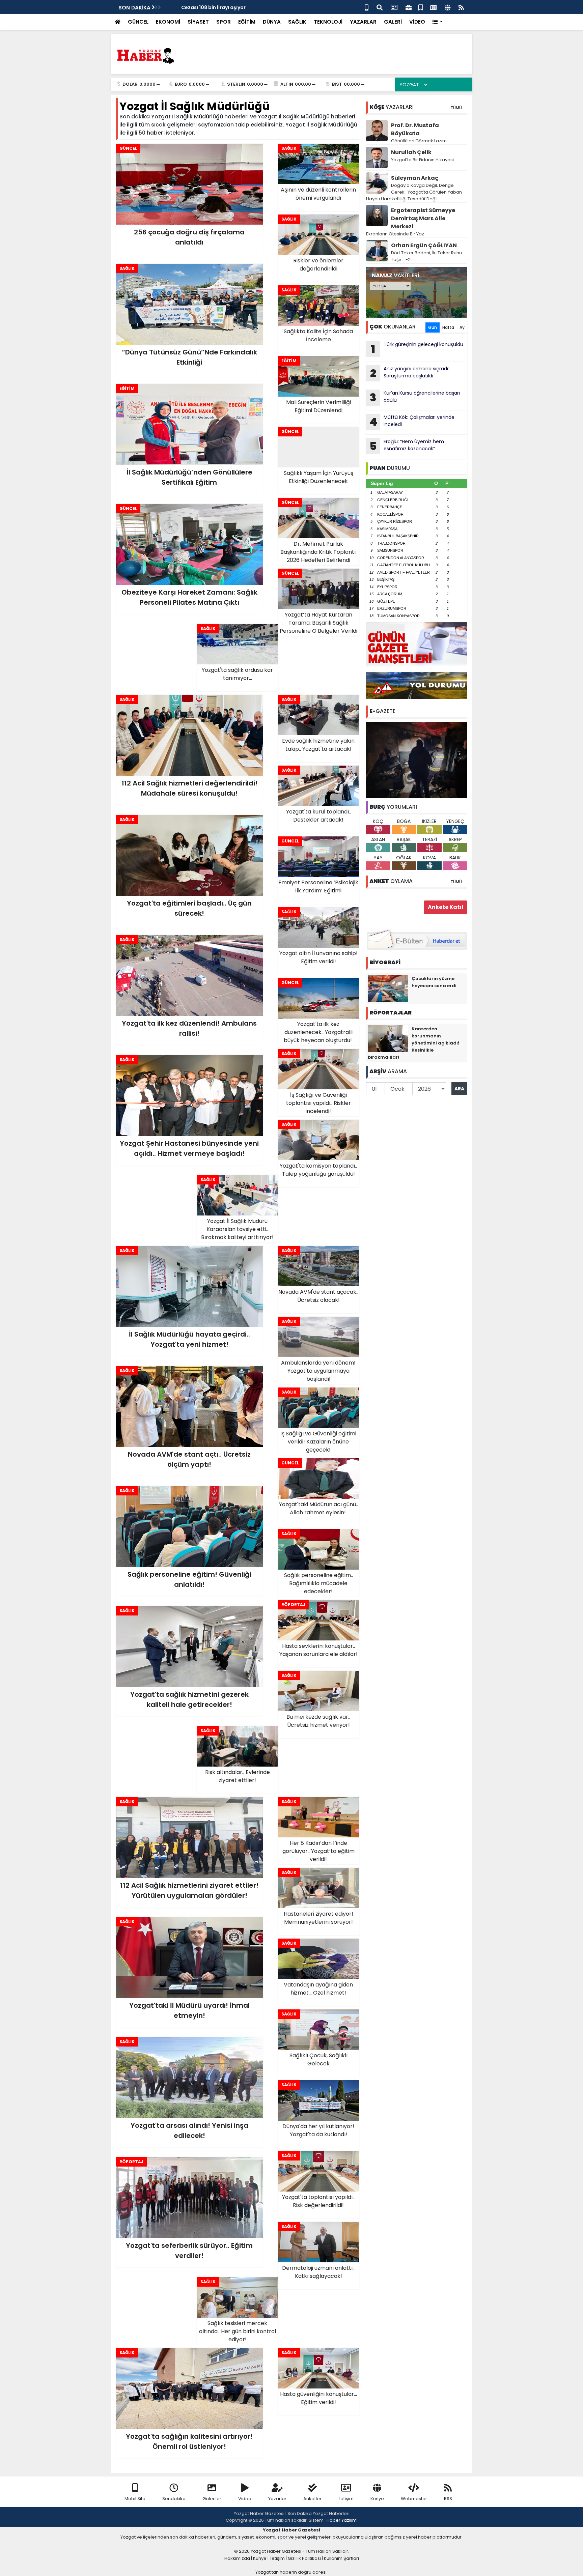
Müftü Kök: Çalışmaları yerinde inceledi (412, 422)
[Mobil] (367, 7)
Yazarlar (277, 2499)
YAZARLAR (363, 22)
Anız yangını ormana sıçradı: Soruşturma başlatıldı (410, 373)
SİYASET (198, 22)
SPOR (224, 22)
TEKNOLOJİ (328, 22)
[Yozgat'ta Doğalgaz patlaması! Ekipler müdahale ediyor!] (417, 760)
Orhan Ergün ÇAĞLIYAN (424, 245)
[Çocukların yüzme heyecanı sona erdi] (388, 988)
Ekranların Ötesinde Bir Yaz (395, 234)
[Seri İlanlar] (421, 7)
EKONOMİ (168, 22)
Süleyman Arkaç (415, 178)
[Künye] (448, 7)
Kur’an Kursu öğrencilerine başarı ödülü (415, 397)
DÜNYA (272, 22)
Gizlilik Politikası (304, 2558)
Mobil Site (135, 2499)
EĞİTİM (247, 22)
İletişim (346, 2499)
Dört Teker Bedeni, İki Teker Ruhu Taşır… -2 (426, 256)
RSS (448, 2499)
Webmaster (414, 2499)
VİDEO (417, 22)
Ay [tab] (462, 327)
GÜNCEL (138, 22)
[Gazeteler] (433, 7)
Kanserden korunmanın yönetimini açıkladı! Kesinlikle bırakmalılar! (413, 1043)
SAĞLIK (297, 22)
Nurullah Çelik (411, 152)
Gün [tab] (433, 327)
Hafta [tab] (448, 327)
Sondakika (174, 2499)
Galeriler (212, 2499)
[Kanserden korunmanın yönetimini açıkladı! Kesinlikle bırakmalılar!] (388, 1038)
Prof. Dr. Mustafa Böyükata (415, 129)
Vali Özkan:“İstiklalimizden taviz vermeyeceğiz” (227, 7)
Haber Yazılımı (342, 2520)
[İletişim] (394, 7)
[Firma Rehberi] (409, 7)
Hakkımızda (237, 2558)
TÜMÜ (456, 108)
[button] (438, 22)
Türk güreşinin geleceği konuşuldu (417, 349)
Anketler (312, 2499)
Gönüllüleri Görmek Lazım (419, 141)
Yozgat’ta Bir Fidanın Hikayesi (422, 160)
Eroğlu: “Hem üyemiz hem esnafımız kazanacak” (407, 446)
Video (245, 2499)
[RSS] (461, 7)
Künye (377, 2499)
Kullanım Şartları (341, 2558)
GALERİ (393, 22)
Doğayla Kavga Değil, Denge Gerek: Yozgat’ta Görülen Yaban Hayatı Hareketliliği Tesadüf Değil (414, 192)
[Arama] (380, 7)
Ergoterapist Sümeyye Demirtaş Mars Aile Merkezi (423, 218)
